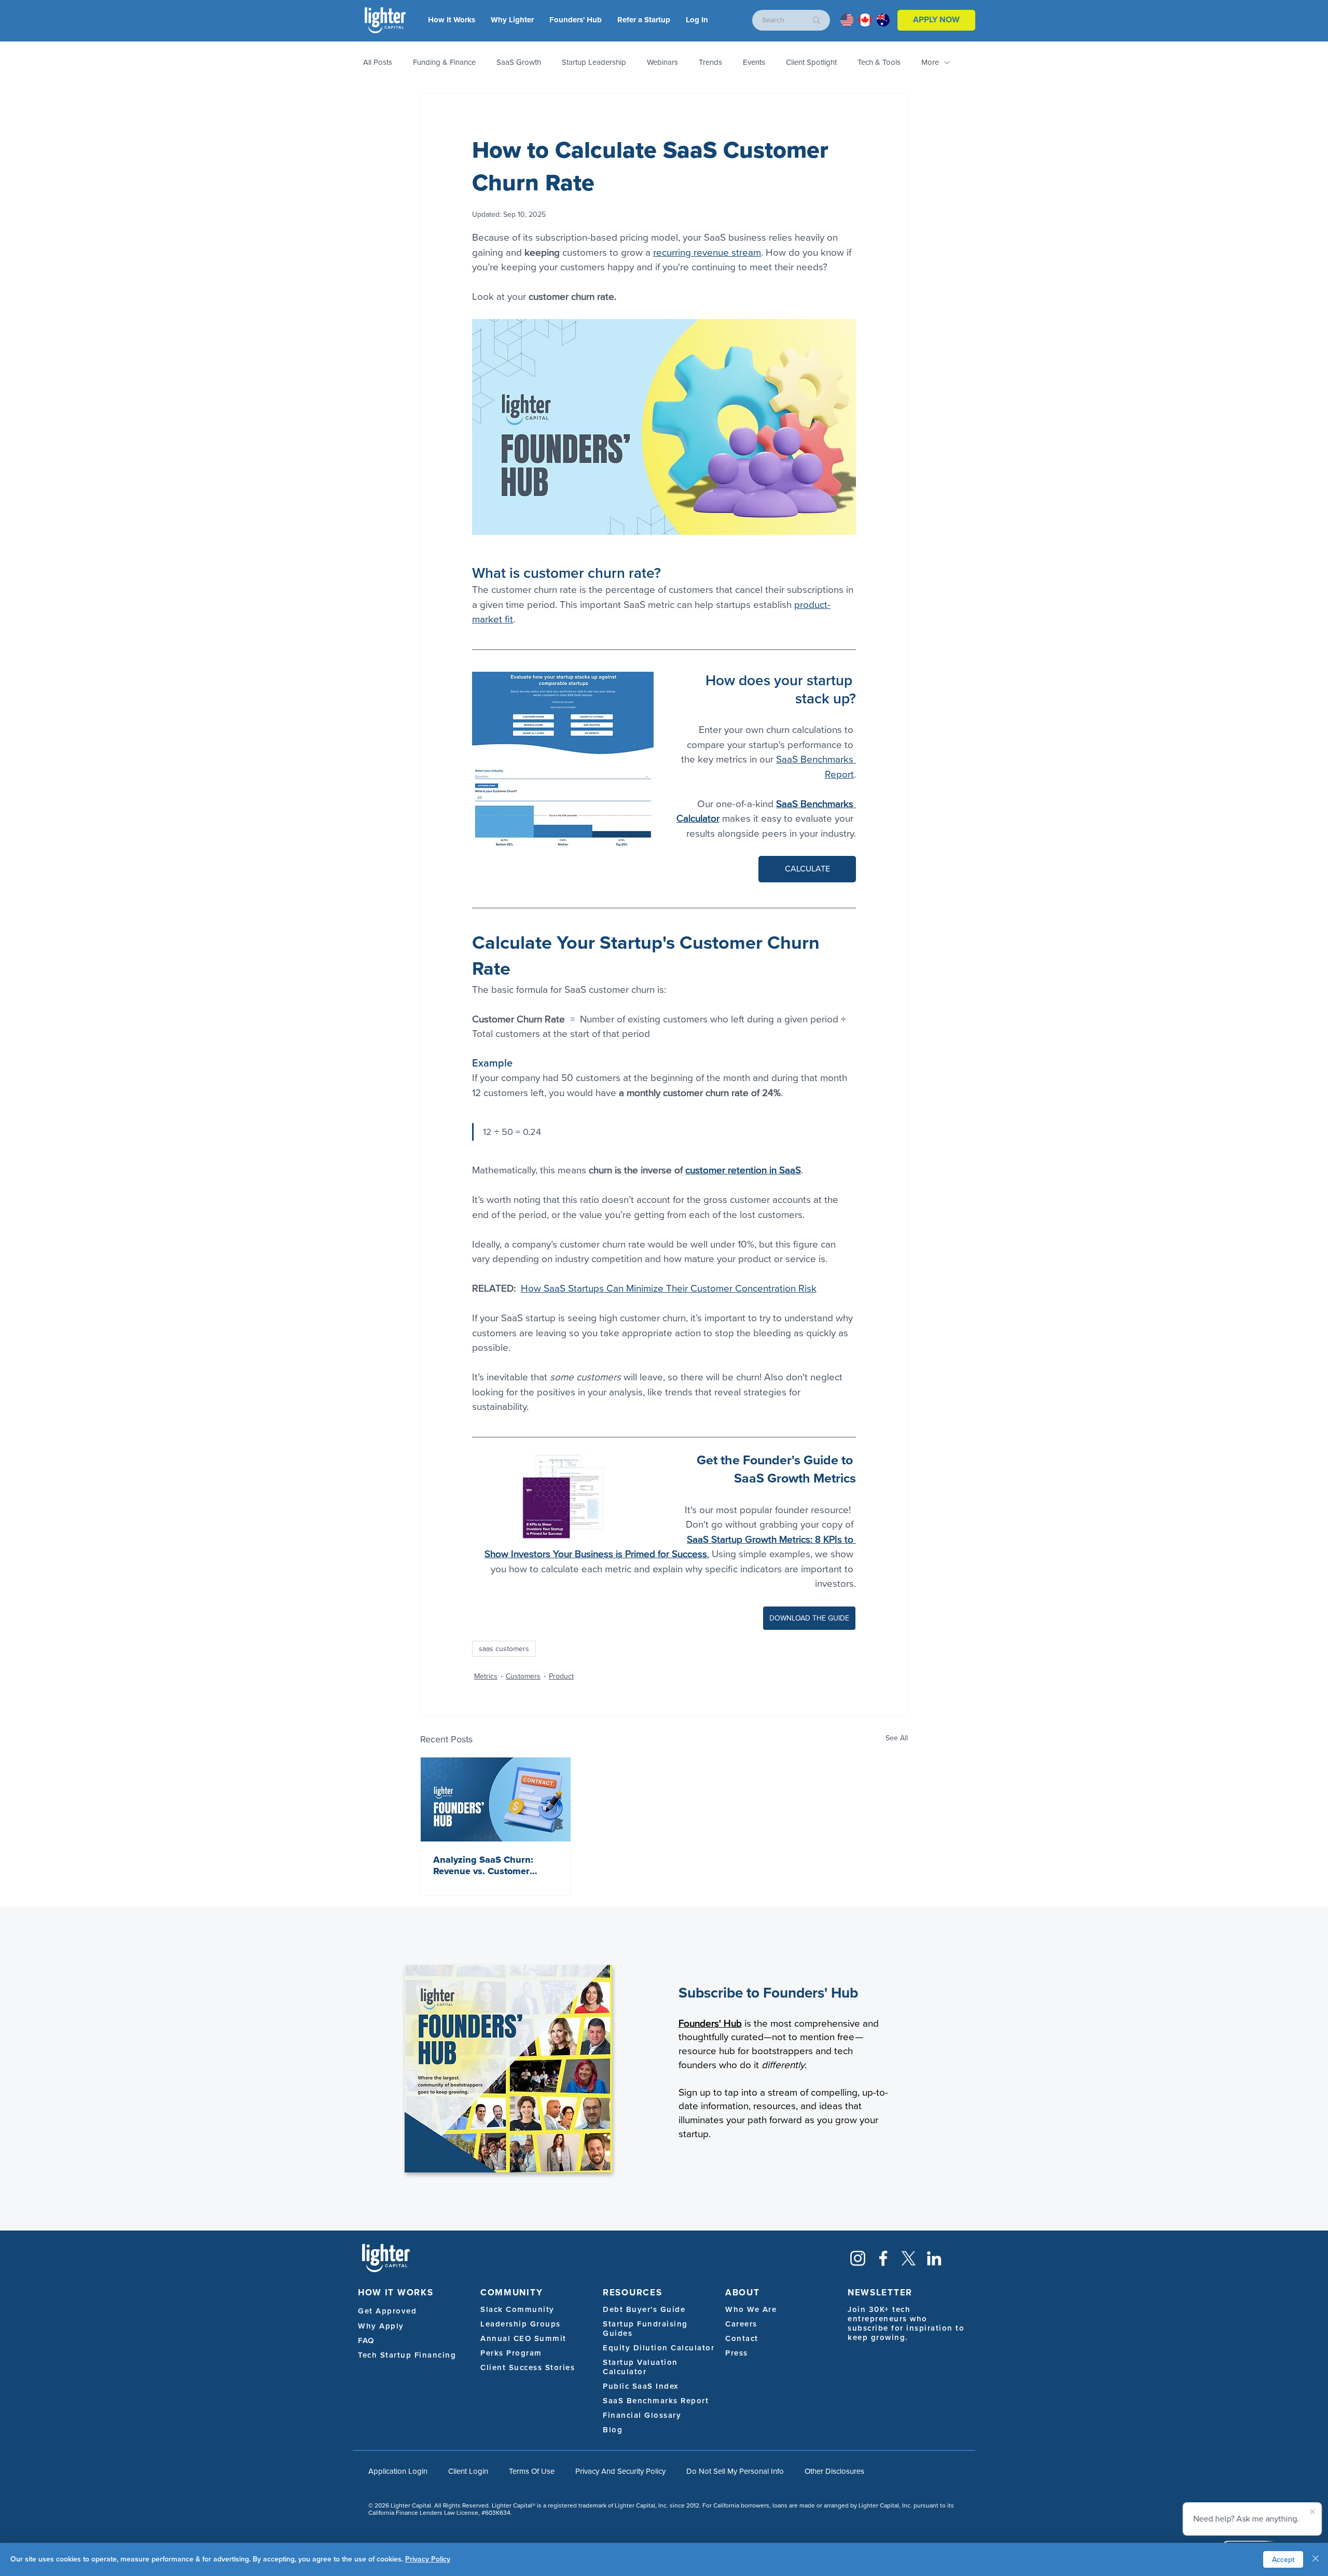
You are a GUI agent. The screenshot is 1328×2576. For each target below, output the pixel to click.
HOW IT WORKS (396, 2293)
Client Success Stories (528, 2367)
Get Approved (387, 2311)
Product (561, 1676)
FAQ (366, 2340)
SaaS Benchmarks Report (656, 2401)
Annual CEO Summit (523, 2338)
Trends (710, 62)
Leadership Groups (521, 2324)
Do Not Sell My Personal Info (735, 2471)
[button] (697, 20)
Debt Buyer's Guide (644, 2309)
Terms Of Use (532, 2471)
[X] (909, 2258)
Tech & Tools (879, 62)
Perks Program (511, 2353)
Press (737, 2353)
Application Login (398, 2471)
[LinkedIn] (934, 2258)
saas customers (504, 1649)
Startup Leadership (594, 62)
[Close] (1316, 2559)
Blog (613, 2430)
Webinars (662, 62)
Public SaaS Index (641, 2386)
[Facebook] (883, 2258)
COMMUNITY (511, 2293)
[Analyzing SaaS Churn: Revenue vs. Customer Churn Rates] (496, 1799)
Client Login (468, 2471)
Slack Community (517, 2309)
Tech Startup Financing (407, 2355)
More (930, 62)
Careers (741, 2324)
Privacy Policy (428, 2559)
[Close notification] (1312, 2512)
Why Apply (381, 2326)
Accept (1283, 2560)
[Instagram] (858, 2258)
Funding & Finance (444, 62)
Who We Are (751, 2309)
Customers (523, 1676)
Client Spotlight (811, 62)
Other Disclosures (834, 2471)
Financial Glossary (642, 2415)
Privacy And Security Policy (620, 2471)
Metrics (486, 1676)
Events (754, 62)
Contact (742, 2338)
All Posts (378, 62)
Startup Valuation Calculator (640, 2367)
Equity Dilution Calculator (659, 2348)
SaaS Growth (519, 62)
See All (897, 1738)
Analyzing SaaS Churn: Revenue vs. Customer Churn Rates (483, 1865)
